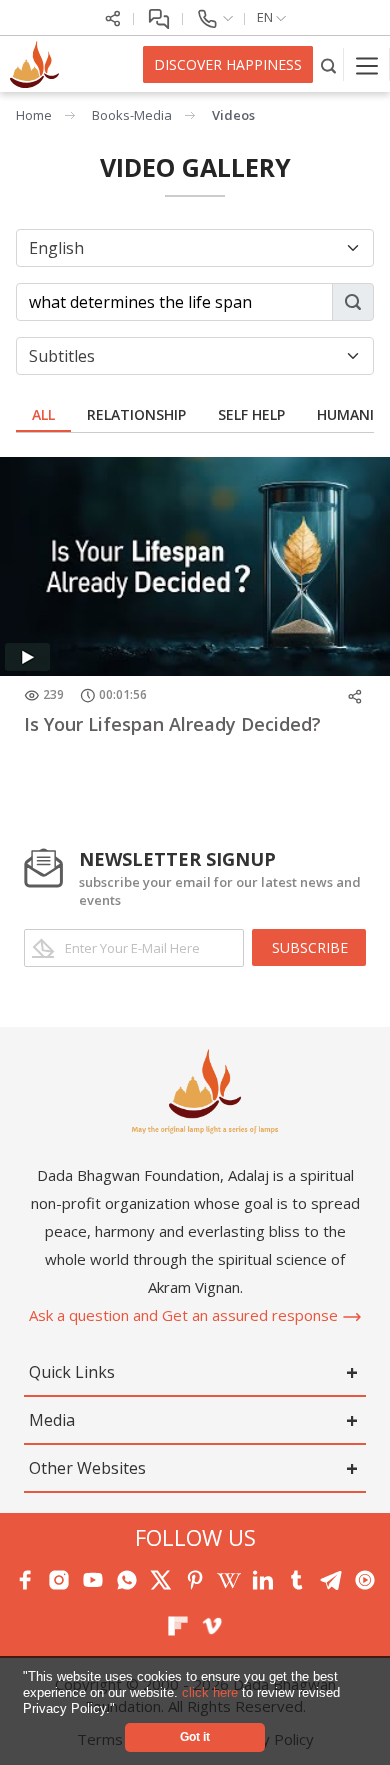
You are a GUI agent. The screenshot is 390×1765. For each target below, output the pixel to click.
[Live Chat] (158, 17)
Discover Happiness (228, 64)
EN (266, 17)
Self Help (251, 414)
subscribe (310, 947)
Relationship (136, 414)
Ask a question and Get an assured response (185, 1315)
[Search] (328, 64)
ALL (43, 414)
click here (212, 1692)
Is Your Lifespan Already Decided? (172, 724)
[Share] (113, 17)
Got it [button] (195, 1736)
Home (34, 115)
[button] (121, 1709)
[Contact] (214, 17)
